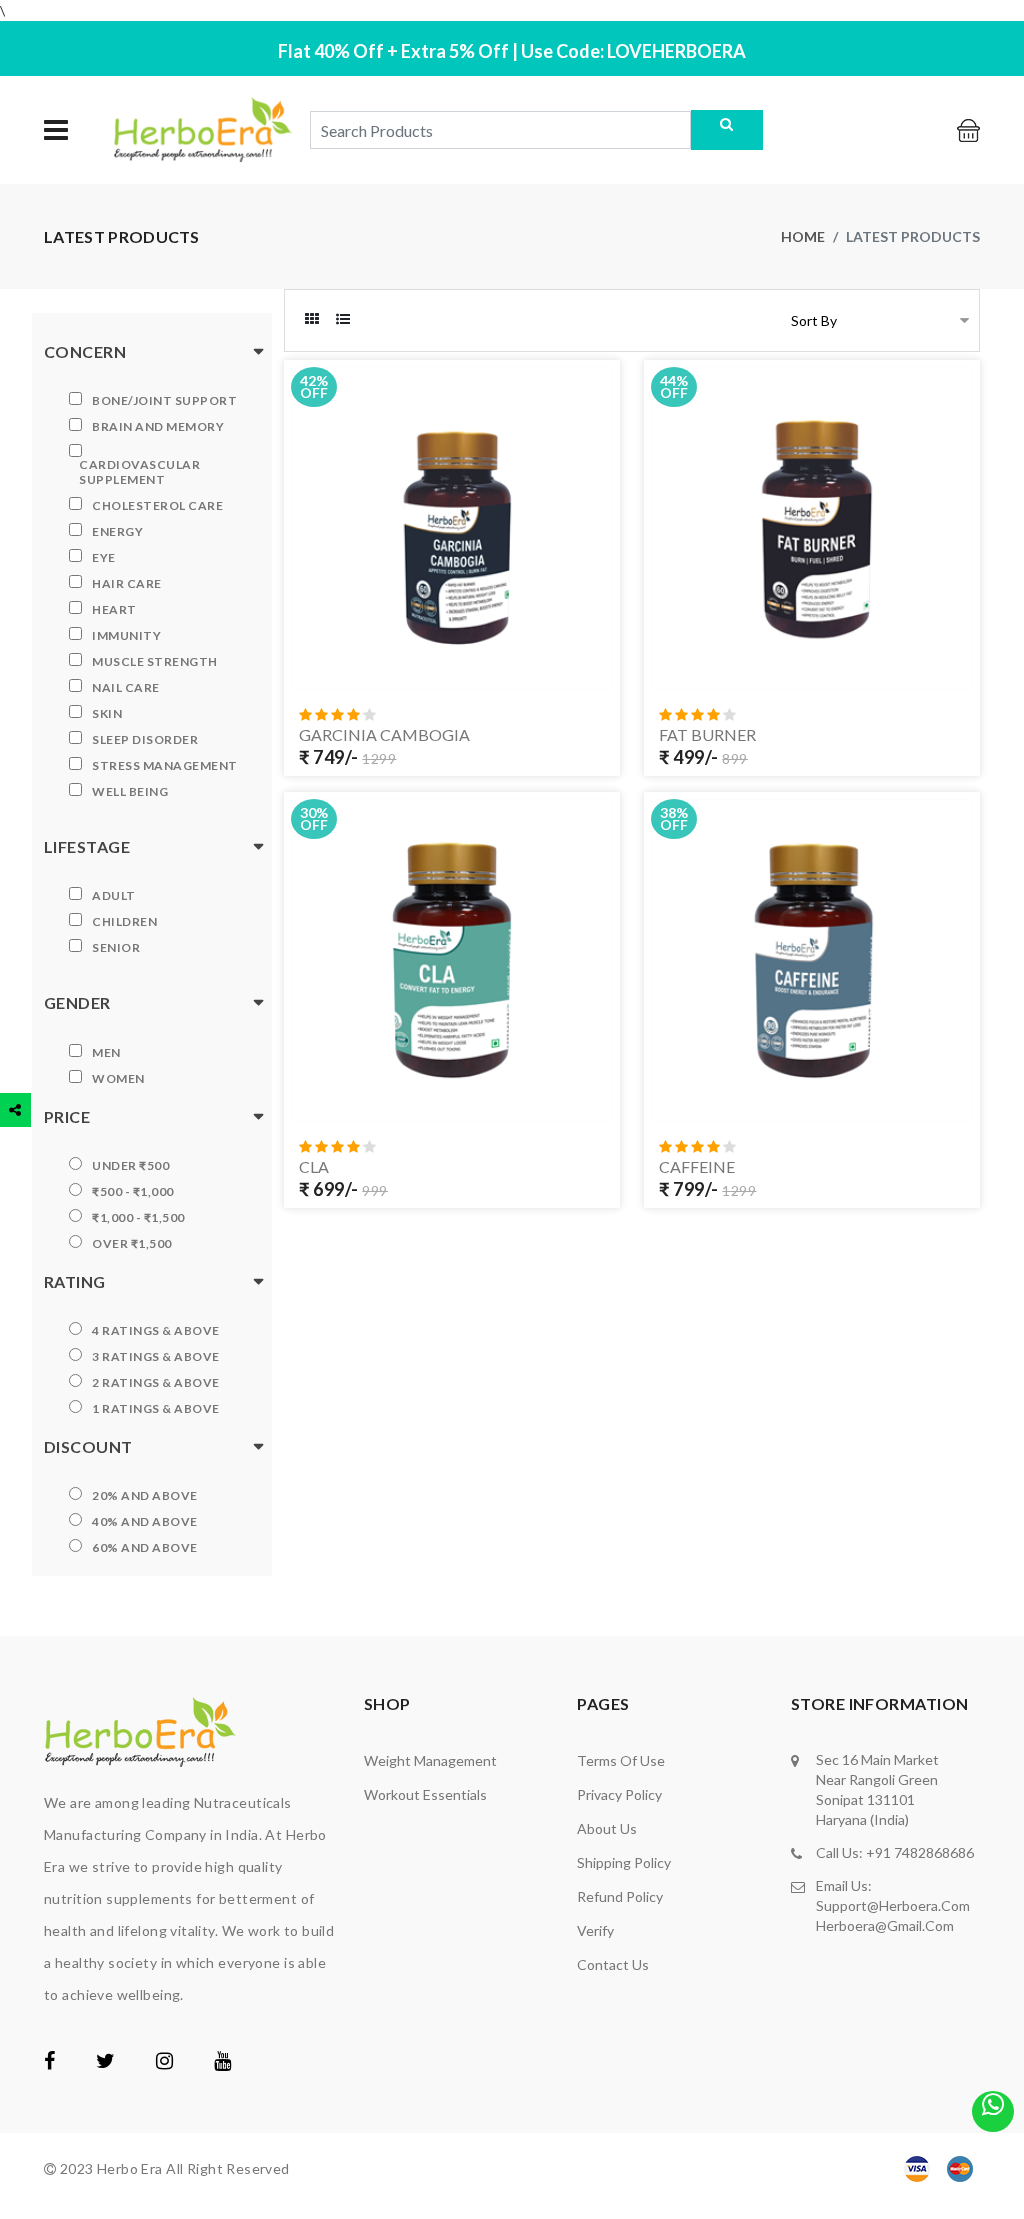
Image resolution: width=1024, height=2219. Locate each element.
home (803, 236)
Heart (114, 609)
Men (106, 1052)
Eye (104, 557)
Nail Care (126, 687)
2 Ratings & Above (156, 1382)
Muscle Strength (155, 661)
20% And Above (145, 1495)
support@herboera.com (893, 1905)
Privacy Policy (619, 1794)
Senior (116, 947)
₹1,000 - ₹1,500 (138, 1217)
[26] (958, 670)
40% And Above (145, 1521)
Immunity (126, 635)
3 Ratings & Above (156, 1356)
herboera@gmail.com (885, 1925)
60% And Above (145, 1547)
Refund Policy (620, 1896)
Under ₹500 (130, 1165)
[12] (958, 1102)
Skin (107, 713)
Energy (117, 531)
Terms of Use (621, 1760)
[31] (598, 670)
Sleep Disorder (145, 739)
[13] (598, 1102)
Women (118, 1078)
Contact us (613, 1964)
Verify (595, 1930)
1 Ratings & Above (156, 1408)
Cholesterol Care (157, 505)
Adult (114, 895)
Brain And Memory (158, 426)
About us (607, 1828)
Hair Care (127, 583)
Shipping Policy (624, 1862)
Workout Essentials (425, 1794)
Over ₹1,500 (132, 1243)
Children (124, 921)
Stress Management (165, 765)
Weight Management (430, 1760)
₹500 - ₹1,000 (133, 1191)
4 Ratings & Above (156, 1330)
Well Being (130, 791)
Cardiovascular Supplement (139, 472)
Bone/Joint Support (164, 400)
